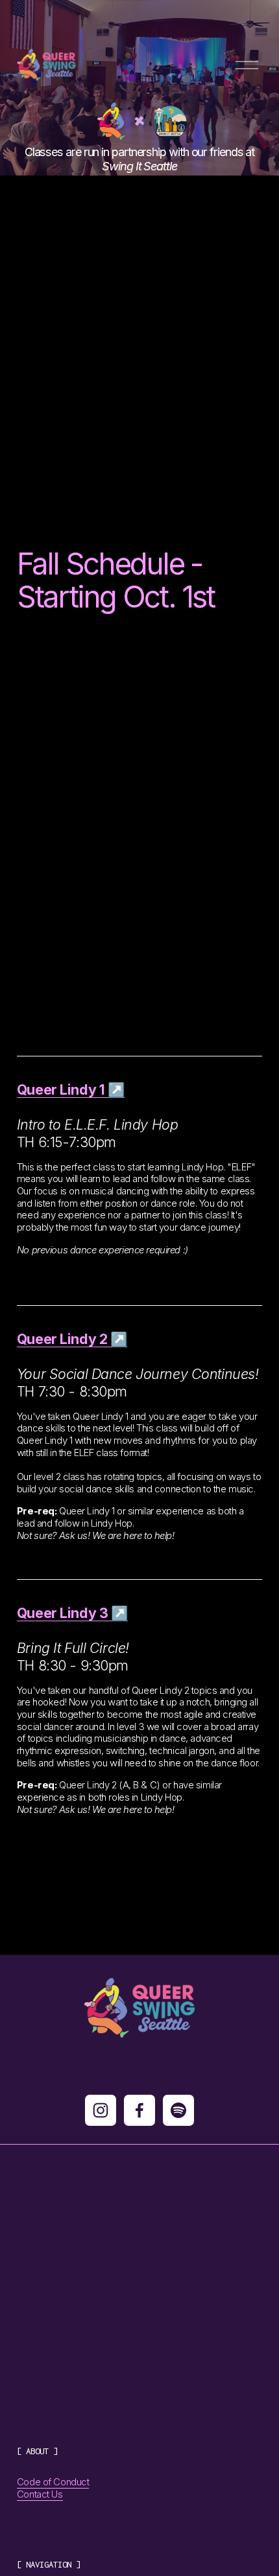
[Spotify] (178, 2110)
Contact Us (40, 2494)
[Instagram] (101, 2110)
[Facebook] (139, 2110)
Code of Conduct (53, 2482)
